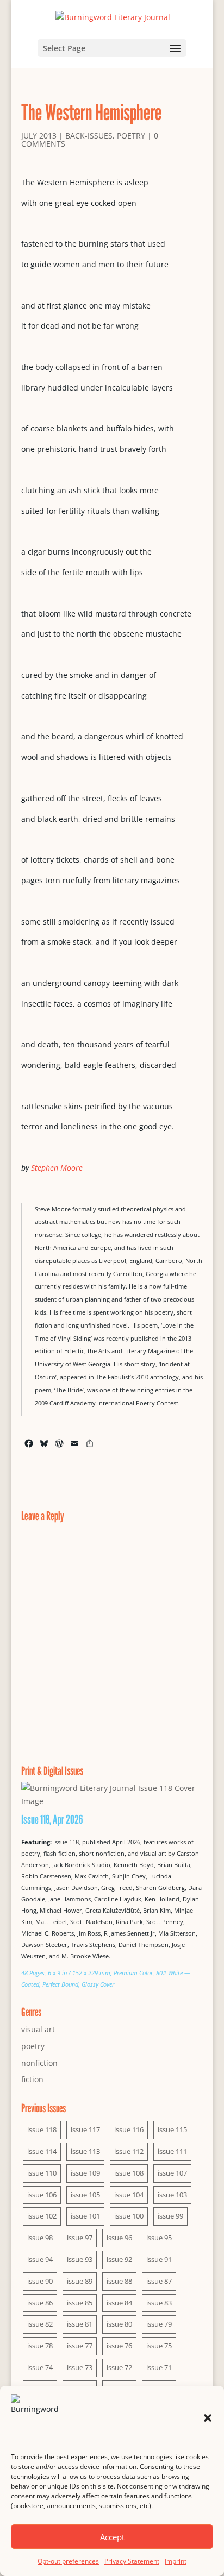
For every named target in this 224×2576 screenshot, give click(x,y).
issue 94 (40, 2259)
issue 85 (80, 2303)
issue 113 (85, 2151)
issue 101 (85, 2216)
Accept (112, 2537)
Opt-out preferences (68, 2561)
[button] (208, 2418)
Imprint (176, 2561)
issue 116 (129, 2129)
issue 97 (80, 2238)
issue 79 (159, 2324)
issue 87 (159, 2281)
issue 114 (42, 2151)
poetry (131, 136)
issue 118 (42, 2129)
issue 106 (42, 2195)
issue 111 (172, 2151)
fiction (32, 2079)
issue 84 (119, 2303)
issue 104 (129, 2195)
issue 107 (172, 2173)
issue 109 (85, 2173)
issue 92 (119, 2259)
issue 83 (159, 2303)
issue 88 (119, 2281)
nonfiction (39, 2063)
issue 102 (42, 2216)
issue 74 (40, 2367)
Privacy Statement (132, 2561)
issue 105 (85, 2195)
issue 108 (129, 2173)
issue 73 (80, 2367)
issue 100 (129, 2216)
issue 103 (172, 2195)
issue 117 (85, 2129)
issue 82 (40, 2324)
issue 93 (80, 2259)
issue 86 (40, 2303)
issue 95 (159, 2238)
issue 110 (42, 2173)
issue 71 (159, 2367)
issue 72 (119, 2367)
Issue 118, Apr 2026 (52, 1819)
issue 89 (80, 2281)
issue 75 (159, 2346)
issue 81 (80, 2324)
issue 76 (119, 2346)
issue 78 (40, 2346)
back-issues (89, 136)
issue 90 (40, 2281)
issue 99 (170, 2216)
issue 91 (159, 2259)
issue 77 (80, 2346)
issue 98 (40, 2238)
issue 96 (119, 2238)
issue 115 (172, 2129)
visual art (38, 2029)
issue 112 (129, 2151)
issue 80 (119, 2324)
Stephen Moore (57, 1168)
